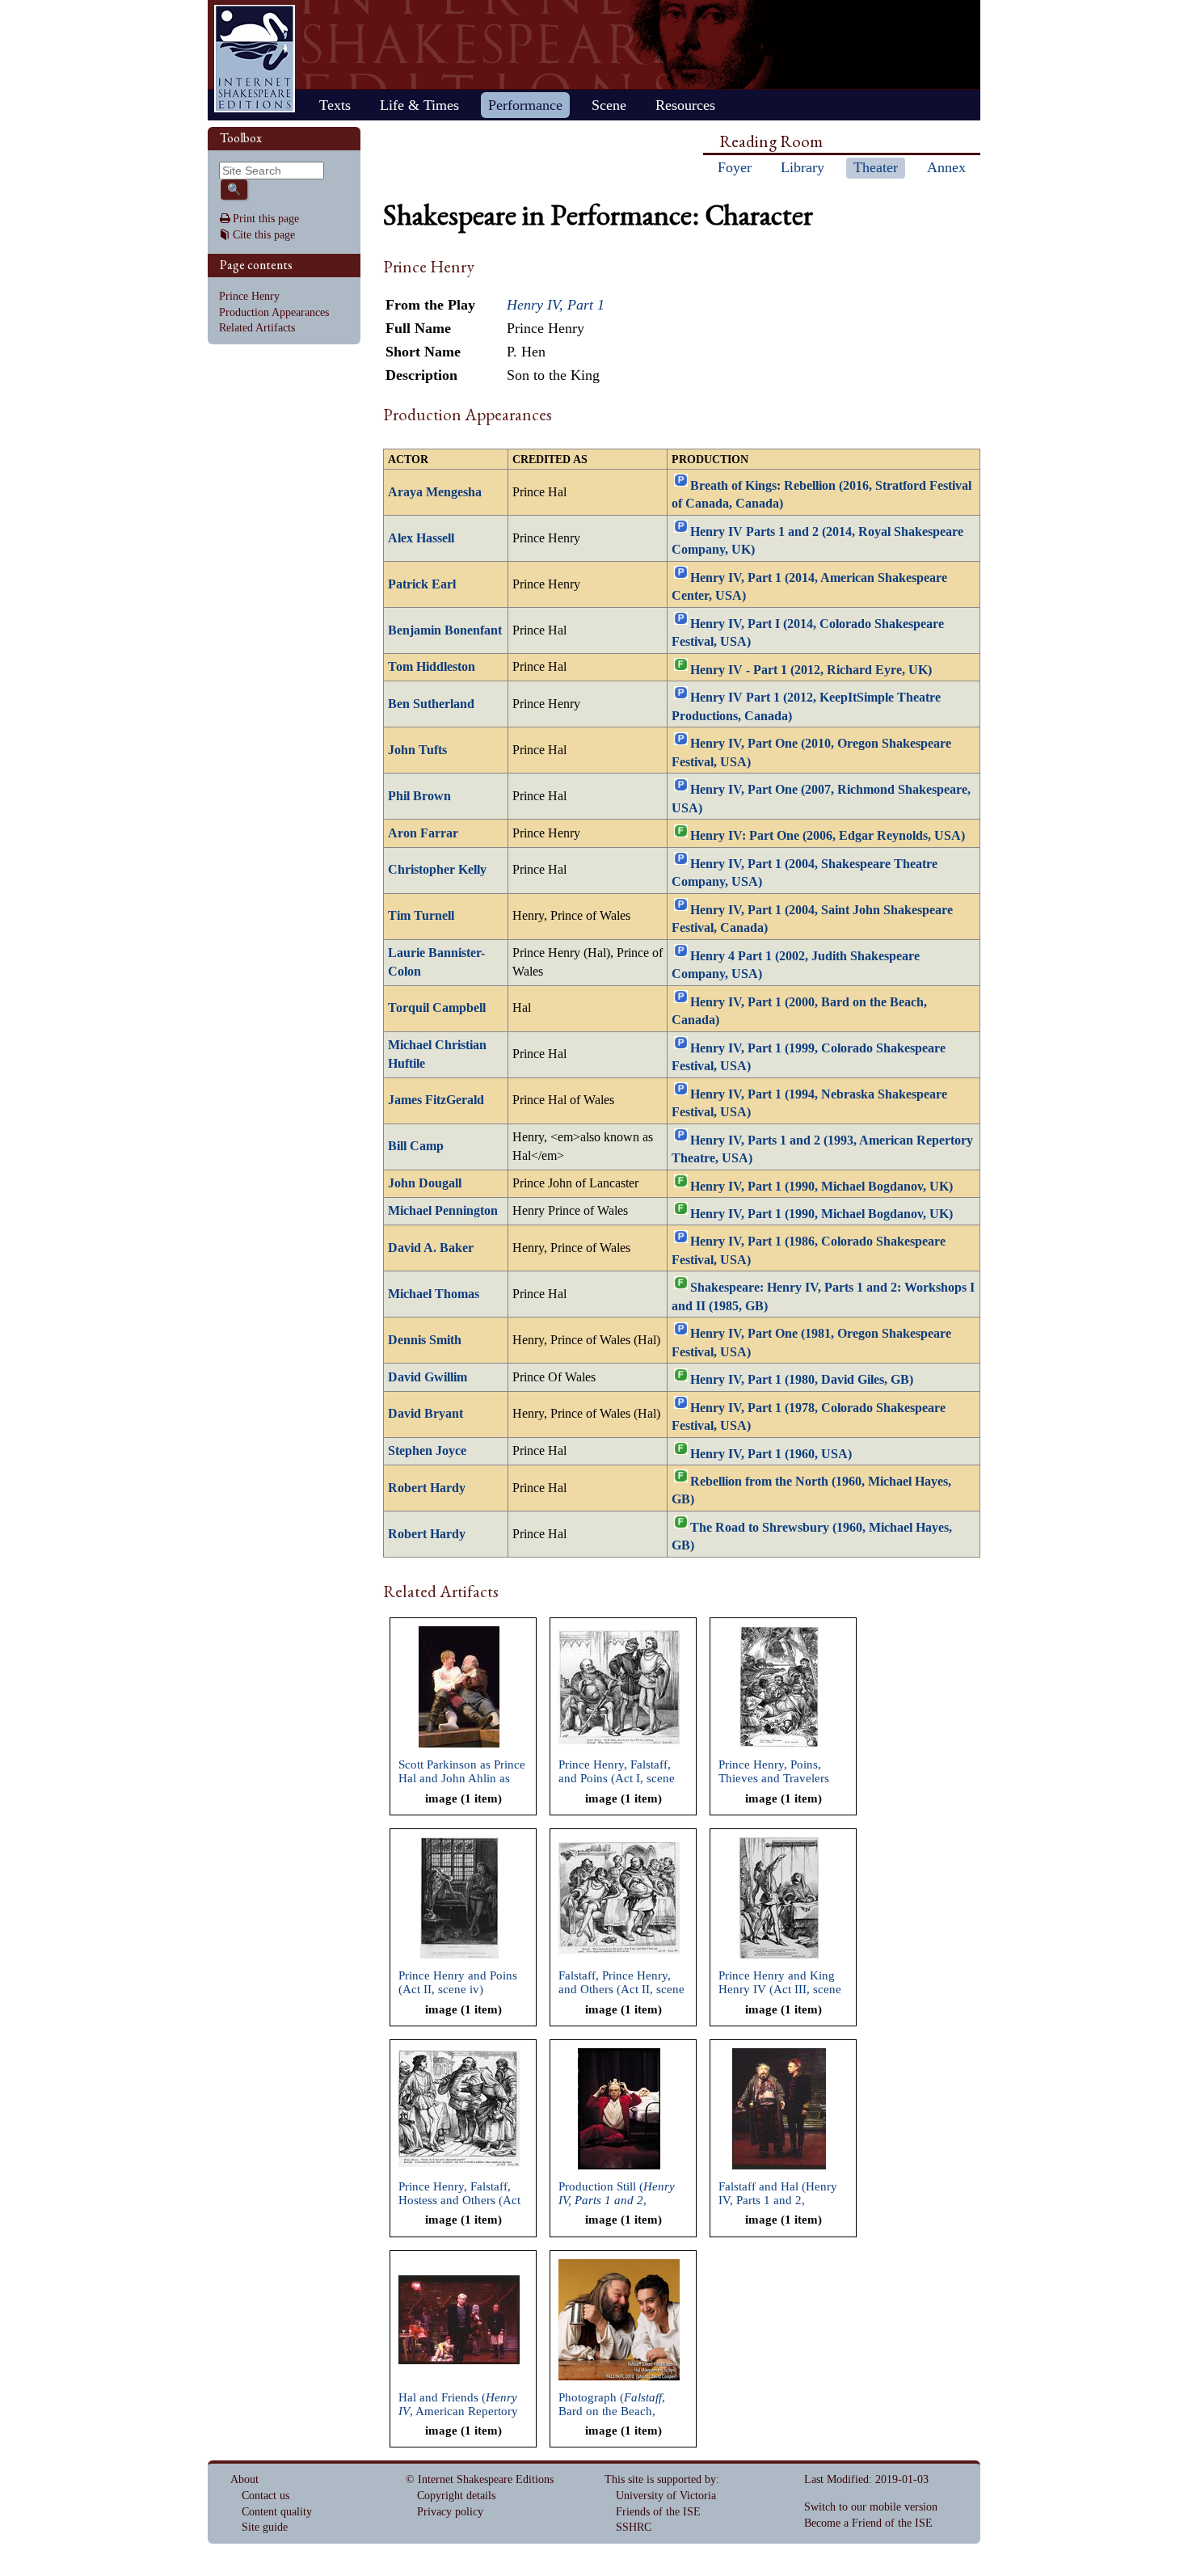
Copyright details (456, 2496)
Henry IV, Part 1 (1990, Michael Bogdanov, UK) (821, 1186)
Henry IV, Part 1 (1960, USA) (771, 1453)
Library (803, 167)
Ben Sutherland (431, 704)
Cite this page (264, 235)
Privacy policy (450, 2512)
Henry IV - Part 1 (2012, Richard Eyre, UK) (811, 670)
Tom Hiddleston (432, 667)
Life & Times (419, 105)
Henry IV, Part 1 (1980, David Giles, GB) (802, 1380)
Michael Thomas (434, 1294)
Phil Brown (419, 796)
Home (255, 59)
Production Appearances (274, 312)
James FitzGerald (436, 1100)
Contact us (265, 2496)
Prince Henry (249, 296)
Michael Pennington (443, 1211)
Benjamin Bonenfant (445, 630)
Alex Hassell (421, 538)
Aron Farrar (423, 833)
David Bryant (425, 1414)
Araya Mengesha (435, 492)
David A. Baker (431, 1248)
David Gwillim (428, 1377)
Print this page (266, 219)
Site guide (265, 2527)
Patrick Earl (422, 584)
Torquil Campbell (437, 1008)
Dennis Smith (425, 1340)
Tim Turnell (421, 916)
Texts (335, 105)
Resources (685, 105)
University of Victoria (666, 2496)
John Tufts (417, 750)
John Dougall (425, 1183)
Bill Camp (416, 1146)
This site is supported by (660, 2479)
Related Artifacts (257, 328)
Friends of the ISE (658, 2512)
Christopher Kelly (437, 870)
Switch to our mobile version (871, 2507)
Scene (609, 105)
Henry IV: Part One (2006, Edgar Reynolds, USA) (828, 836)
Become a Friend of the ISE (868, 2523)
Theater (876, 167)
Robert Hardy (427, 1488)
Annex (946, 167)
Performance (525, 105)
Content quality (277, 2512)
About (244, 2479)
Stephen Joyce (427, 1451)
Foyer (735, 167)
